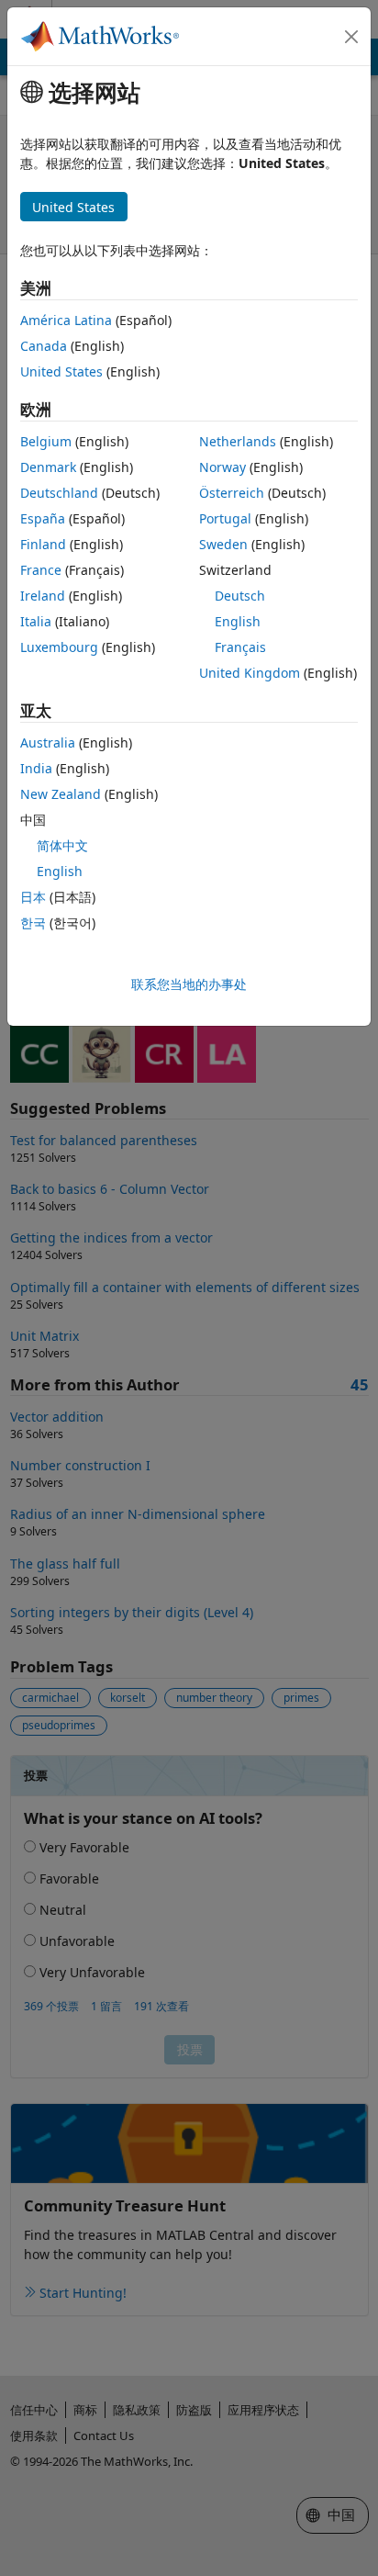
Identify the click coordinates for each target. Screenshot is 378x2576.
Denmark (48, 467)
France (41, 570)
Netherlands (238, 441)
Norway (222, 467)
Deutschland (59, 493)
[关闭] (351, 37)
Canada (44, 346)
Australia (48, 742)
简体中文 (62, 845)
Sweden (223, 544)
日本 (33, 897)
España (43, 518)
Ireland (43, 596)
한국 (33, 922)
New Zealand (61, 794)
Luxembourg (59, 647)
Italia (36, 621)
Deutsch (240, 596)
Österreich (232, 493)
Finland (43, 544)
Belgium (46, 441)
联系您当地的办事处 (189, 984)
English (238, 621)
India (36, 768)
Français (240, 647)
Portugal (225, 518)
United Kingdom (250, 673)
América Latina (66, 320)
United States (61, 371)
